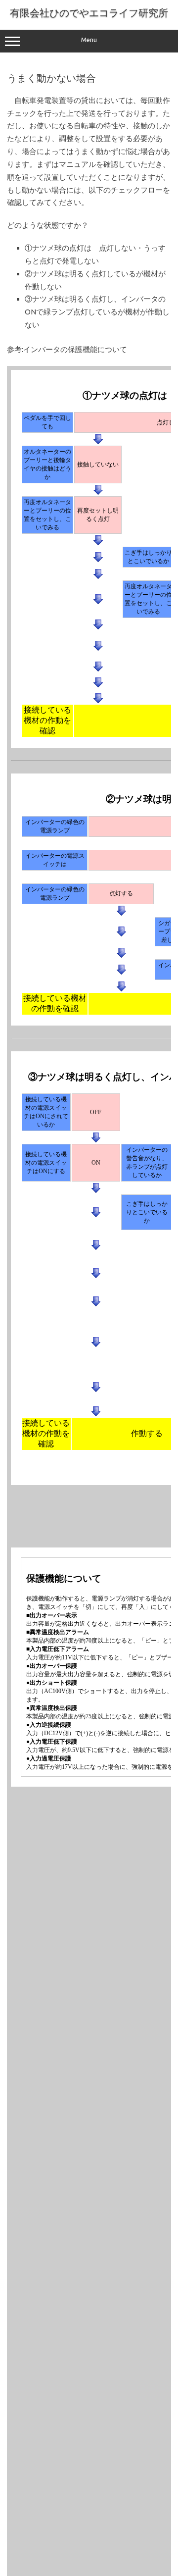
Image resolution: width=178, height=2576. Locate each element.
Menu (89, 40)
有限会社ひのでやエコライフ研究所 (89, 13)
